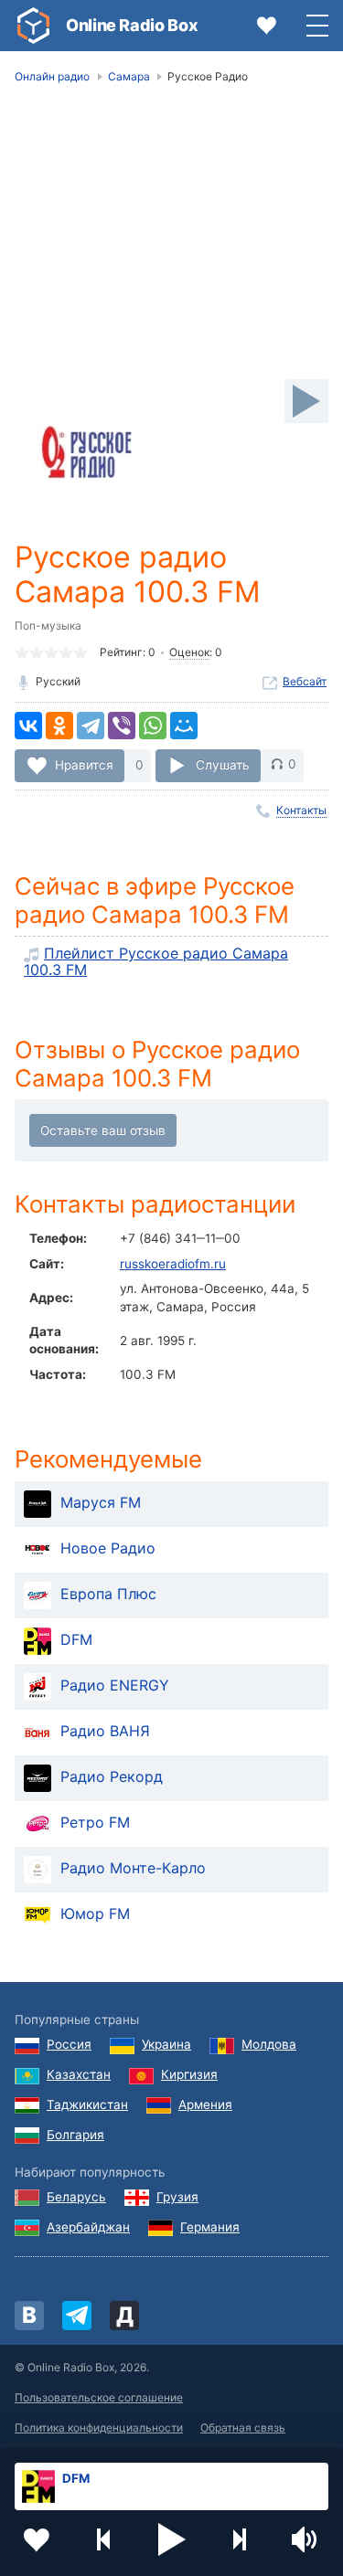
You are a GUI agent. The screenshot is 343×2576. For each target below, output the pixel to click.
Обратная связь (243, 2428)
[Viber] (122, 726)
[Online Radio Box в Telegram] (77, 2316)
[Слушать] (306, 401)
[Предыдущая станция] (104, 2539)
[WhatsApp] (153, 726)
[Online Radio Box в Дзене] (124, 2316)
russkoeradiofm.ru (173, 1264)
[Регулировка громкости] (306, 2539)
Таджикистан (87, 2104)
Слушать (223, 764)
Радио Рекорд (112, 1776)
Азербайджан (88, 2227)
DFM (76, 1639)
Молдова (269, 2044)
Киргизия (189, 2074)
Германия (210, 2227)
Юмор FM (95, 1913)
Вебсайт (305, 681)
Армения (205, 2104)
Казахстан (79, 2074)
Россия (69, 2044)
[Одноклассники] (59, 726)
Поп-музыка (48, 625)
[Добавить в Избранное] (37, 2539)
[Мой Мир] (184, 726)
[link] (33, 26)
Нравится (84, 764)
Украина (166, 2044)
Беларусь (76, 2197)
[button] (172, 2539)
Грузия (177, 2197)
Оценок (189, 652)
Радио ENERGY (115, 1685)
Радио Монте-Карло (133, 1868)
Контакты (301, 810)
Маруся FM (101, 1502)
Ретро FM (95, 1822)
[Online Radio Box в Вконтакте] (29, 2316)
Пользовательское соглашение (99, 2397)
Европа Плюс (108, 1594)
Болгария (75, 2135)
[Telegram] (91, 726)
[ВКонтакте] (28, 726)
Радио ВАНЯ (105, 1731)
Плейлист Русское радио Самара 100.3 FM (156, 961)
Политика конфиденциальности (99, 2428)
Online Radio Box (132, 25)
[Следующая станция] (239, 2539)
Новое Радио (108, 1548)
